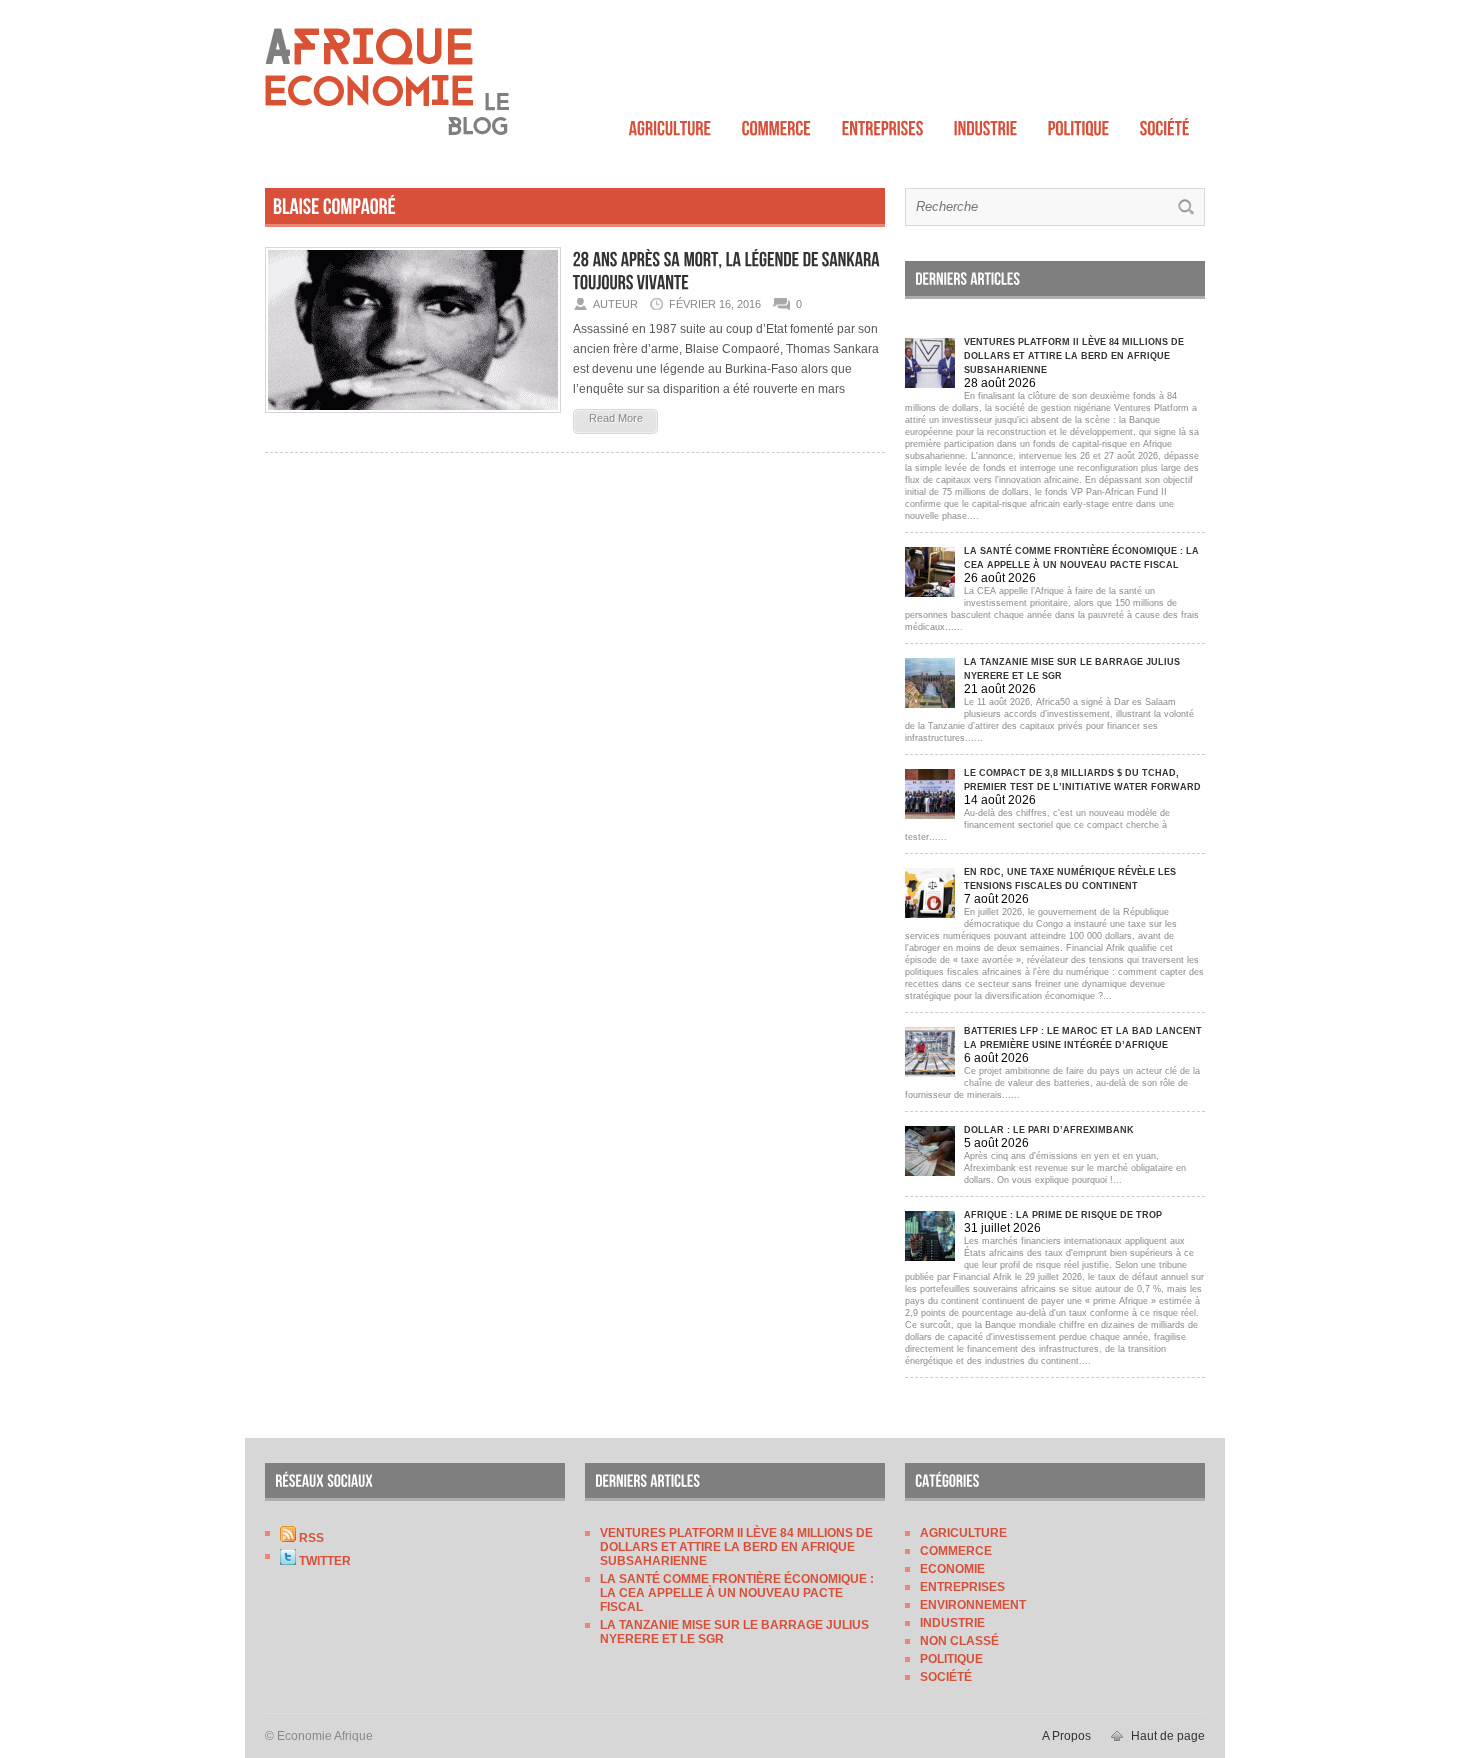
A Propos (1066, 1736)
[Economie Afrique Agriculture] (670, 123)
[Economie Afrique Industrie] (986, 123)
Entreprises (962, 1587)
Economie (952, 1569)
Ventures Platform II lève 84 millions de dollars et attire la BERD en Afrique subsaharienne (736, 1547)
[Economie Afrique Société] (1165, 123)
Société (946, 1677)
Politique (951, 1659)
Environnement (973, 1605)
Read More (616, 418)
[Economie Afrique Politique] (1079, 123)
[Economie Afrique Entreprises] (883, 123)
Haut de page (1168, 1736)
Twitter (323, 1561)
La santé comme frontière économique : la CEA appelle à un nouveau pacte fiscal (737, 1593)
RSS (310, 1538)
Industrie (952, 1623)
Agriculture (963, 1533)
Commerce (956, 1551)
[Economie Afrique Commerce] (777, 123)
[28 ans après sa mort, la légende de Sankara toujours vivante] (413, 419)
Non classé (959, 1641)
